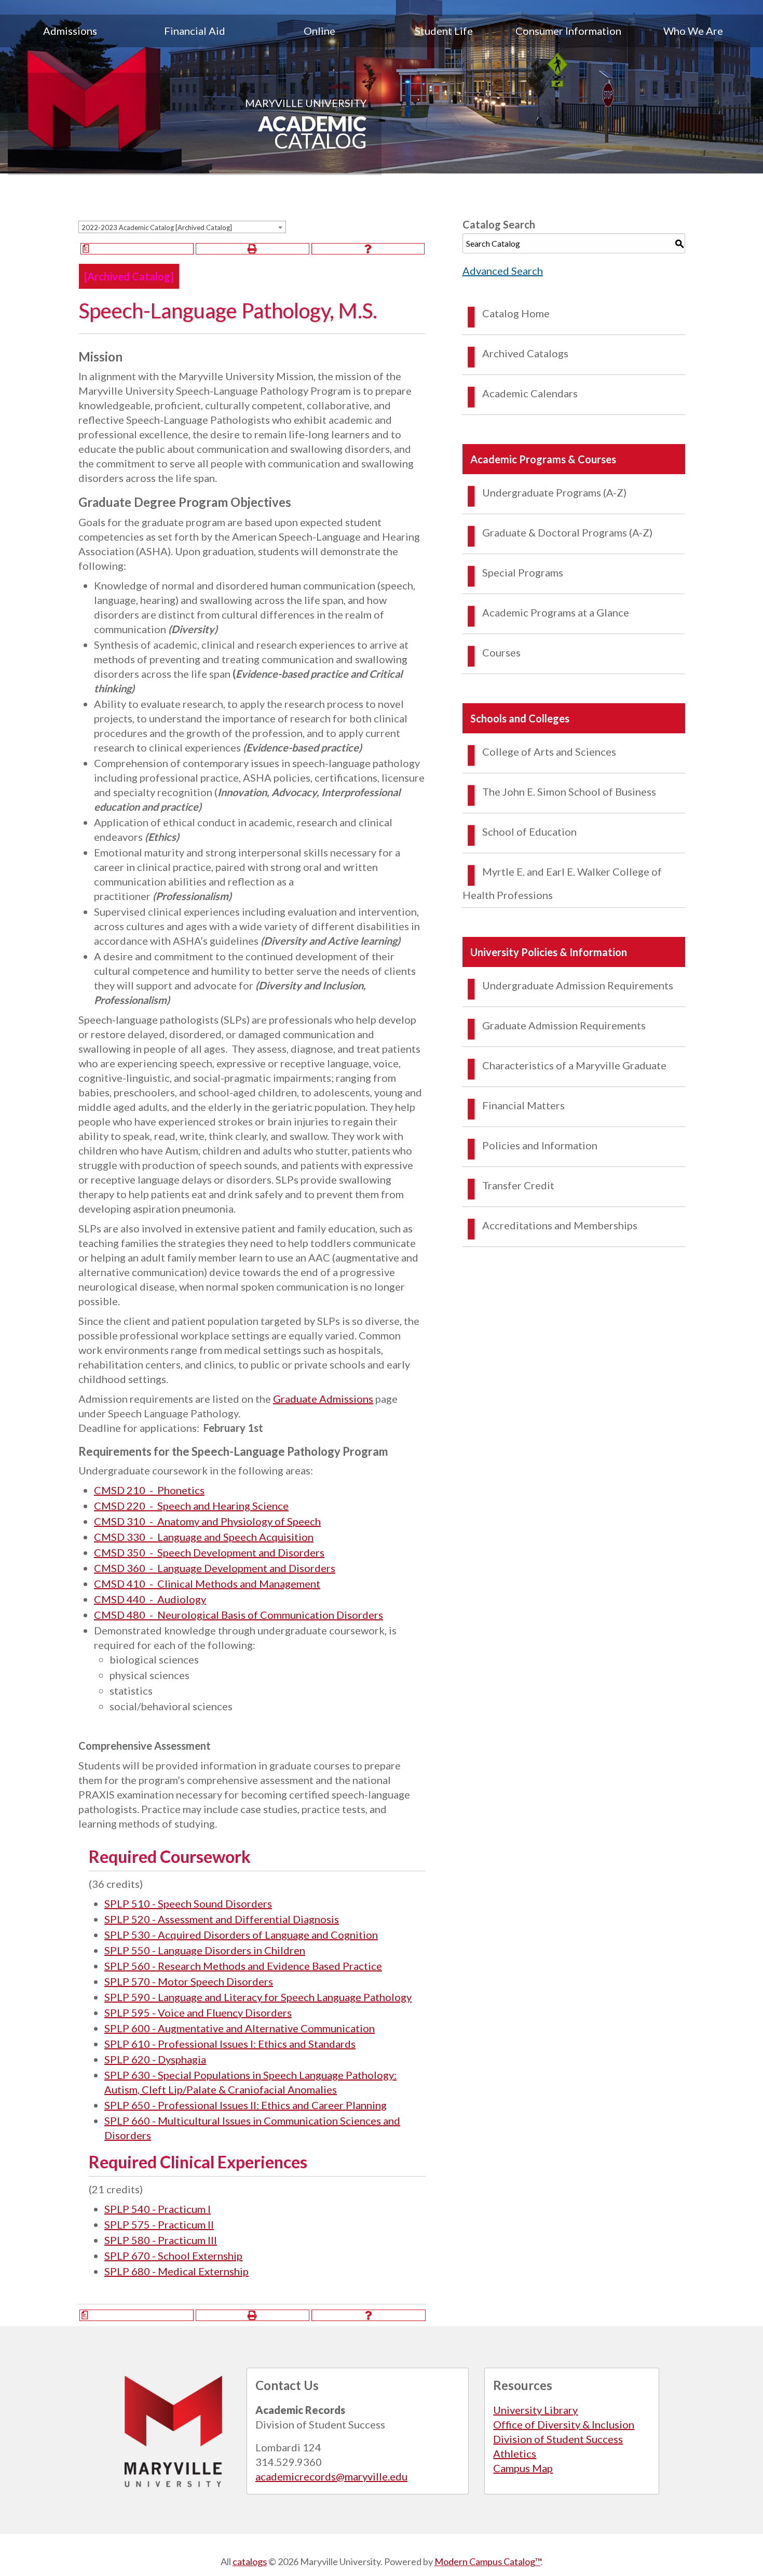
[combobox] (182, 227)
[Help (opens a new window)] (368, 249)
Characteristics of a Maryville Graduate (574, 1065)
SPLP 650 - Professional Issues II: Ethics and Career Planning (246, 2105)
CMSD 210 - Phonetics (149, 1490)
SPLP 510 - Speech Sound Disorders (188, 1903)
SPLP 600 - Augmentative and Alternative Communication (240, 2028)
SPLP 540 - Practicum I (158, 2209)
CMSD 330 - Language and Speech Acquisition (204, 1537)
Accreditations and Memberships (560, 1225)
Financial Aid (195, 31)
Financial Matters (523, 1105)
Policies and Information (540, 1145)
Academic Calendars (530, 393)
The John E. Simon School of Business (569, 791)
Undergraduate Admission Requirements (578, 985)
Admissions (70, 31)
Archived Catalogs (525, 353)
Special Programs (523, 572)
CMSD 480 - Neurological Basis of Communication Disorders (239, 1615)
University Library (535, 2410)
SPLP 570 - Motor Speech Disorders (189, 1981)
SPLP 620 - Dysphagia (155, 2059)
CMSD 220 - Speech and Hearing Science (191, 1506)
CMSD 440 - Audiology (150, 1599)
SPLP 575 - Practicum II (159, 2224)
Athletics (515, 2453)
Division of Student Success (558, 2439)
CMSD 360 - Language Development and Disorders (215, 1568)
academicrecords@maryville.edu (331, 2476)
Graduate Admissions (323, 1399)
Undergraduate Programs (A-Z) (554, 492)
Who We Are (693, 31)
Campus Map (523, 2468)
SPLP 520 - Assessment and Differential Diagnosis (222, 1919)
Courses (501, 652)
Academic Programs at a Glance (556, 612)
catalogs (250, 2561)
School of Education (529, 831)
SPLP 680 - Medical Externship (176, 2271)
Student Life (444, 31)
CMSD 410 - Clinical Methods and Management (207, 1584)
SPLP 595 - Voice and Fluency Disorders (198, 2013)
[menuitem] (70, 31)
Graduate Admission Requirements (564, 1025)
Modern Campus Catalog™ (488, 2561)
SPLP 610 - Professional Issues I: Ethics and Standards (230, 2044)
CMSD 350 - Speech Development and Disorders (209, 1552)
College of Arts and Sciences (549, 752)
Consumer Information (568, 31)
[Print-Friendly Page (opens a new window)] (252, 249)
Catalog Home (516, 313)
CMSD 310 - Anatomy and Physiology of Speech (207, 1521)
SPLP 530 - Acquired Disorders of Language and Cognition (241, 1935)
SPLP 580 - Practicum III (161, 2240)
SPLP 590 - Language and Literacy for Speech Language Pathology (258, 1997)
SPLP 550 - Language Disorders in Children (205, 1950)
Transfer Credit (518, 1185)
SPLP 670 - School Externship (173, 2256)
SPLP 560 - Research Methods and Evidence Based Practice (243, 1966)
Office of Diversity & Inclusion (564, 2424)
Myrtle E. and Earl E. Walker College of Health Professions (562, 883)
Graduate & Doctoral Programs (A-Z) (567, 532)
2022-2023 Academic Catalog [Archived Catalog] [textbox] (157, 227)
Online (319, 31)
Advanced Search (503, 271)
